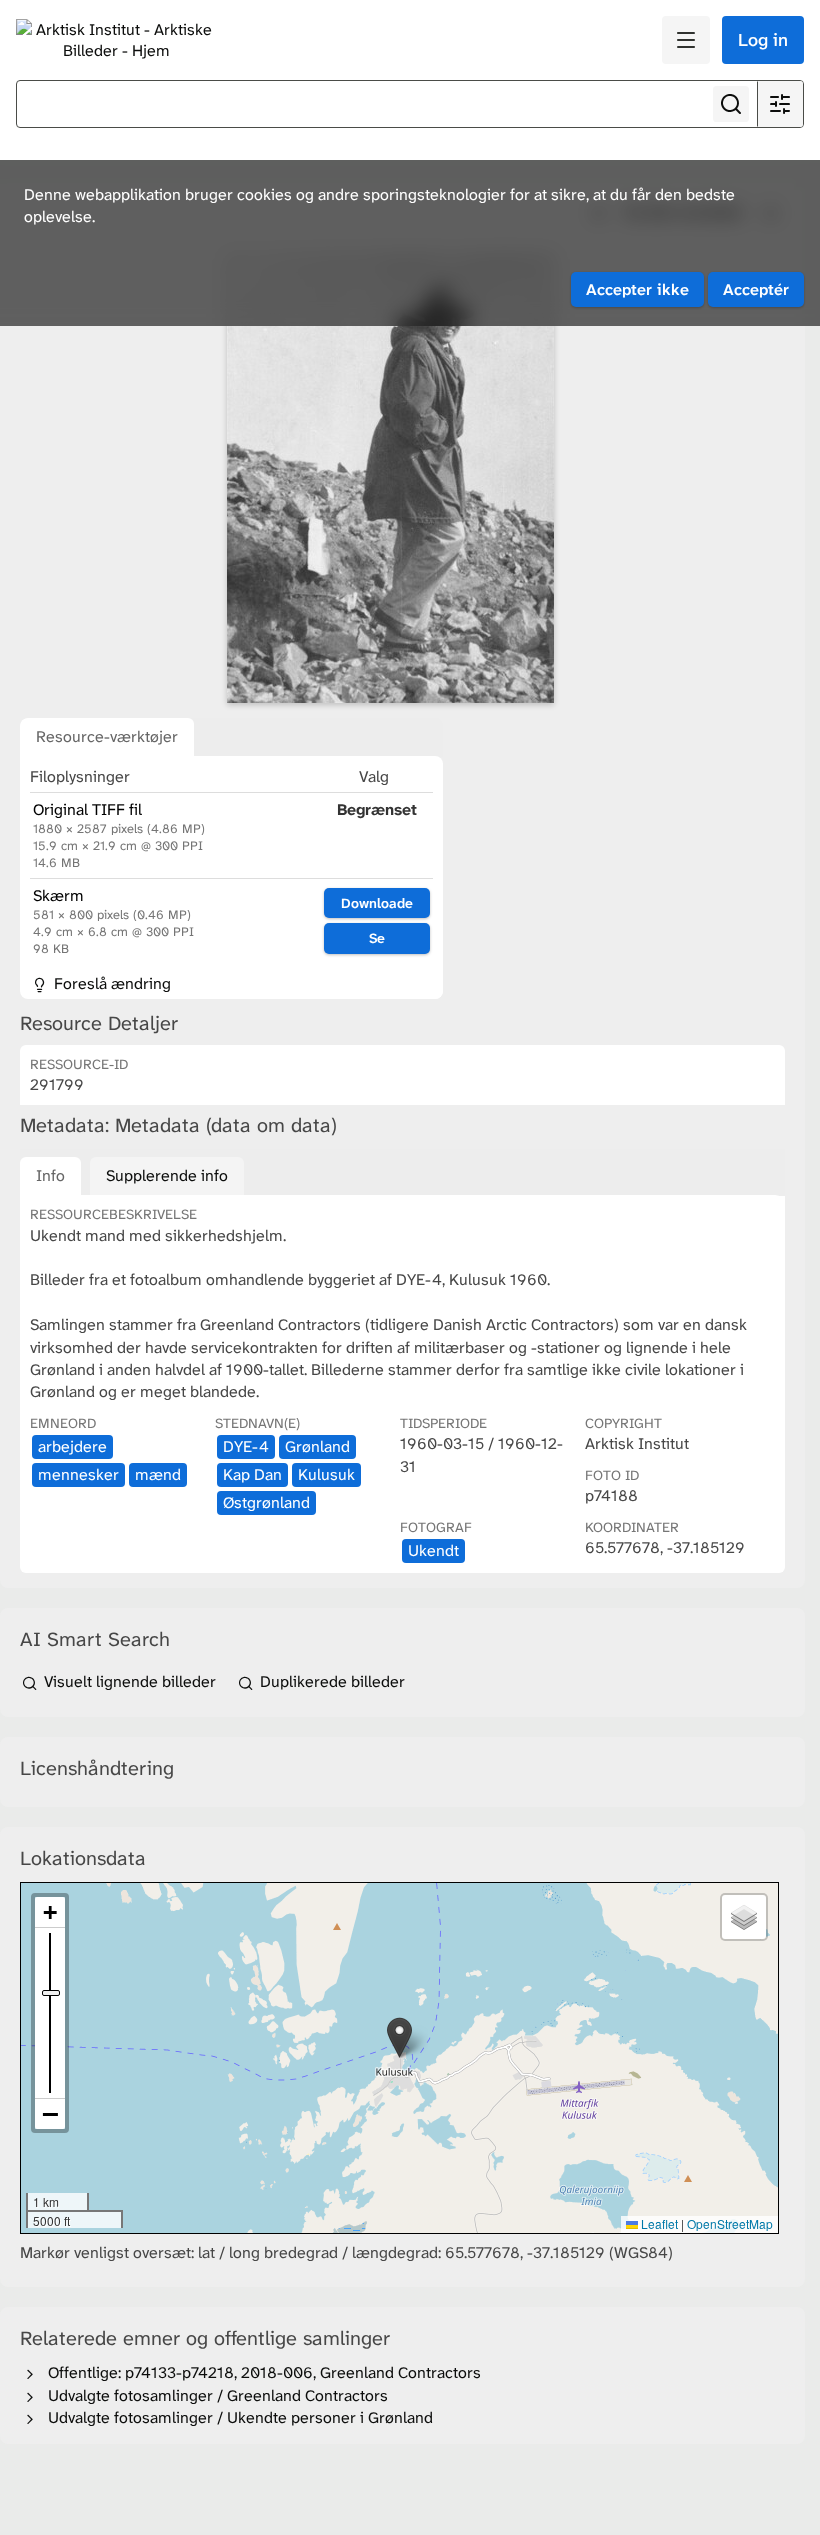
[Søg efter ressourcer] (731, 104)
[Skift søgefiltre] (780, 104)
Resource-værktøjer (107, 736)
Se (377, 938)
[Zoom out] (50, 2114)
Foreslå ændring (110, 983)
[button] (399, 2037)
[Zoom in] (50, 1912)
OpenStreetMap (730, 2223)
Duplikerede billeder (330, 1681)
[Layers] (744, 1917)
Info (50, 1175)
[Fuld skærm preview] (390, 478)
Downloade (377, 903)
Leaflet (658, 2223)
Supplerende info (167, 1175)
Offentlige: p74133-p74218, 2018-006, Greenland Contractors (260, 2372)
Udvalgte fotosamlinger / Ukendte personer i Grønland (236, 2417)
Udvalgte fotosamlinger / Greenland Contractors (214, 2395)
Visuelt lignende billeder (130, 1681)
